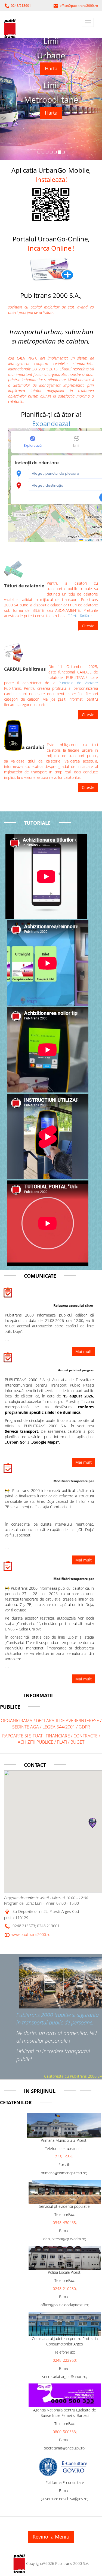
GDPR (84, 1727)
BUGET (77, 1742)
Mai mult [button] (84, 1679)
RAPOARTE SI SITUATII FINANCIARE (36, 1736)
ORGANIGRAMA (17, 1721)
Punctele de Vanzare (78, 683)
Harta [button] (51, 68)
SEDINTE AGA (26, 1727)
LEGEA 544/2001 (59, 1727)
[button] (51, 268)
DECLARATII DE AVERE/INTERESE (68, 1721)
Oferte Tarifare (80, 616)
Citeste (88, 626)
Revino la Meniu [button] (51, 2537)
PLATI (62, 1742)
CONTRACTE (86, 1736)
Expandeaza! (51, 423)
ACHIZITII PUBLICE (35, 1742)
